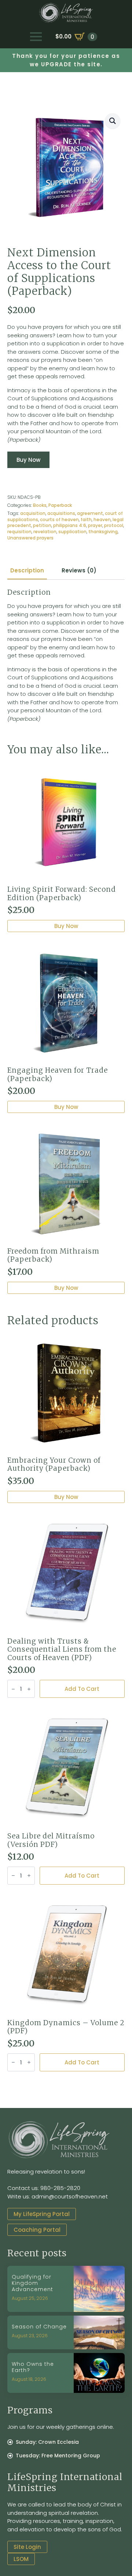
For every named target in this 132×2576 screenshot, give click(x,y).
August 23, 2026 (30, 2336)
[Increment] (29, 1689)
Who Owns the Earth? (33, 2367)
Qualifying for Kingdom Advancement (32, 2283)
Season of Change (39, 2327)
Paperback (60, 505)
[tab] (27, 570)
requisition (19, 532)
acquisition (33, 513)
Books (40, 505)
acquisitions (61, 513)
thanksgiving (103, 532)
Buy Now (28, 460)
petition (42, 525)
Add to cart (82, 1689)
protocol (114, 525)
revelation (45, 532)
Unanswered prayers (30, 538)
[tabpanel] (66, 656)
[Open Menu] (36, 37)
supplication (72, 532)
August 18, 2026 (29, 2379)
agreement (90, 513)
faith (86, 519)
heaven (102, 519)
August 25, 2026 (30, 2298)
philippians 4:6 (70, 525)
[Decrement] (13, 1689)
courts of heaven (59, 519)
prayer (95, 525)
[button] (113, 121)
